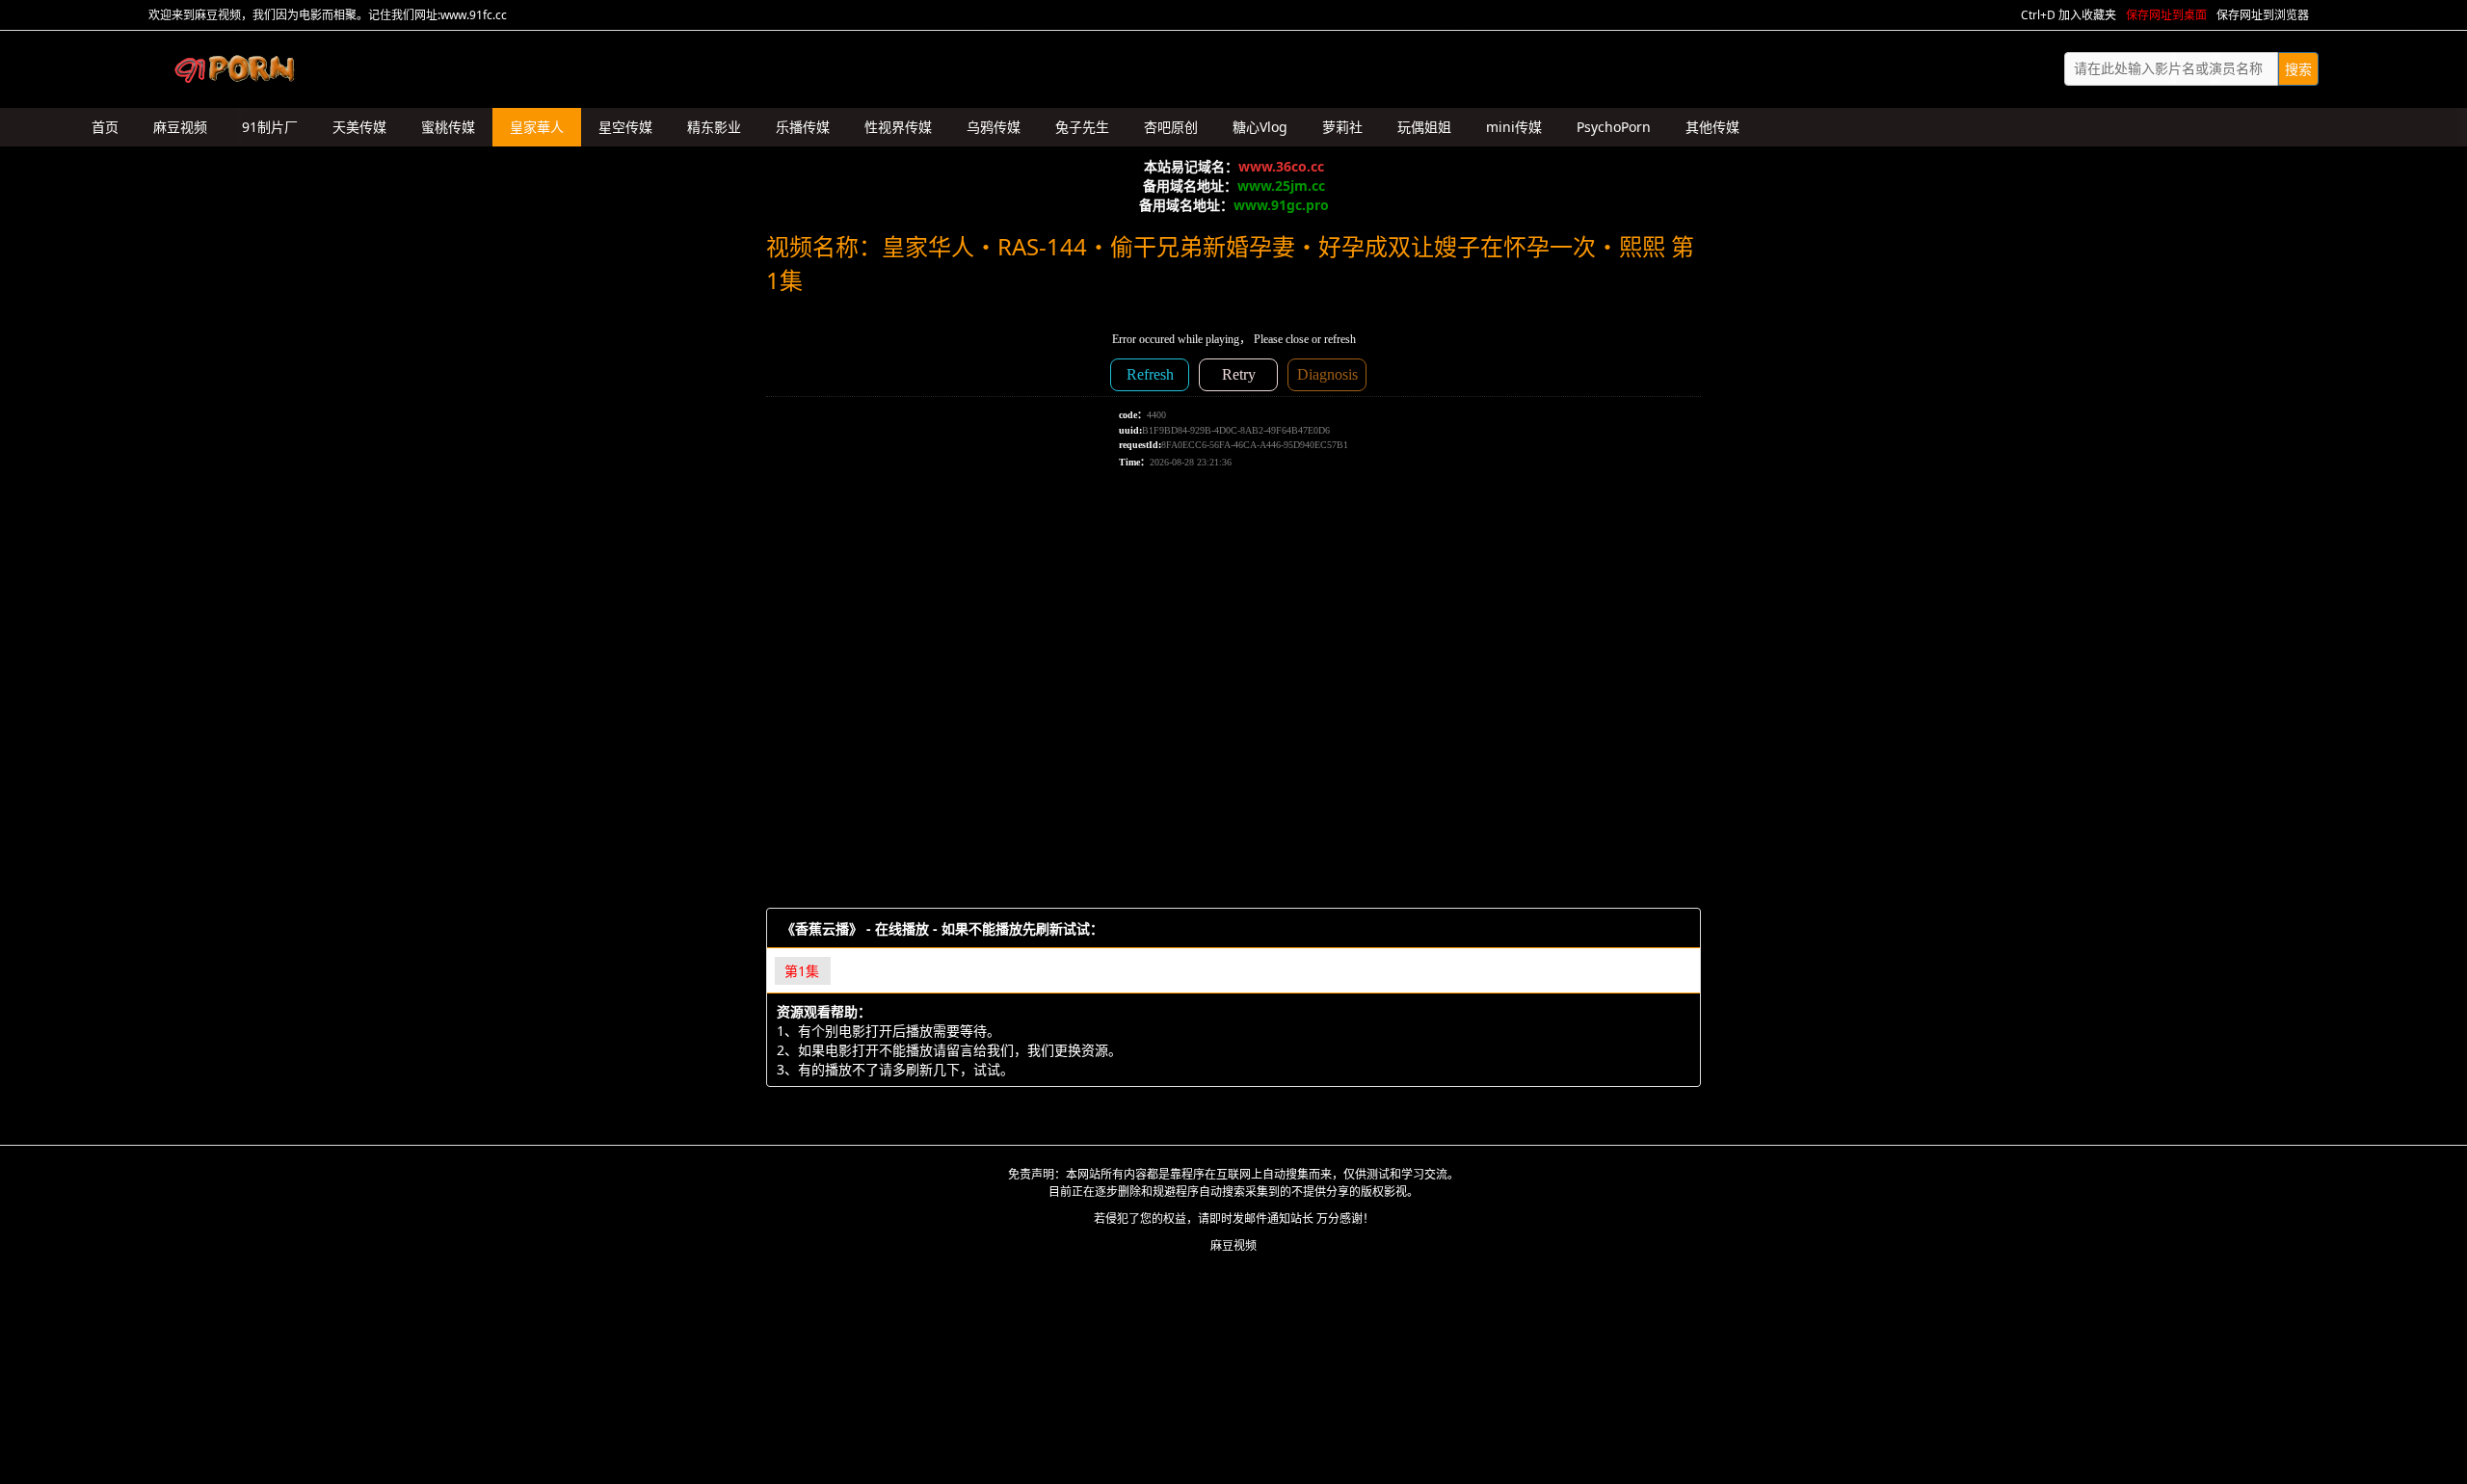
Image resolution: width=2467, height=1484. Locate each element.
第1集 (802, 971)
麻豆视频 (1233, 1245)
